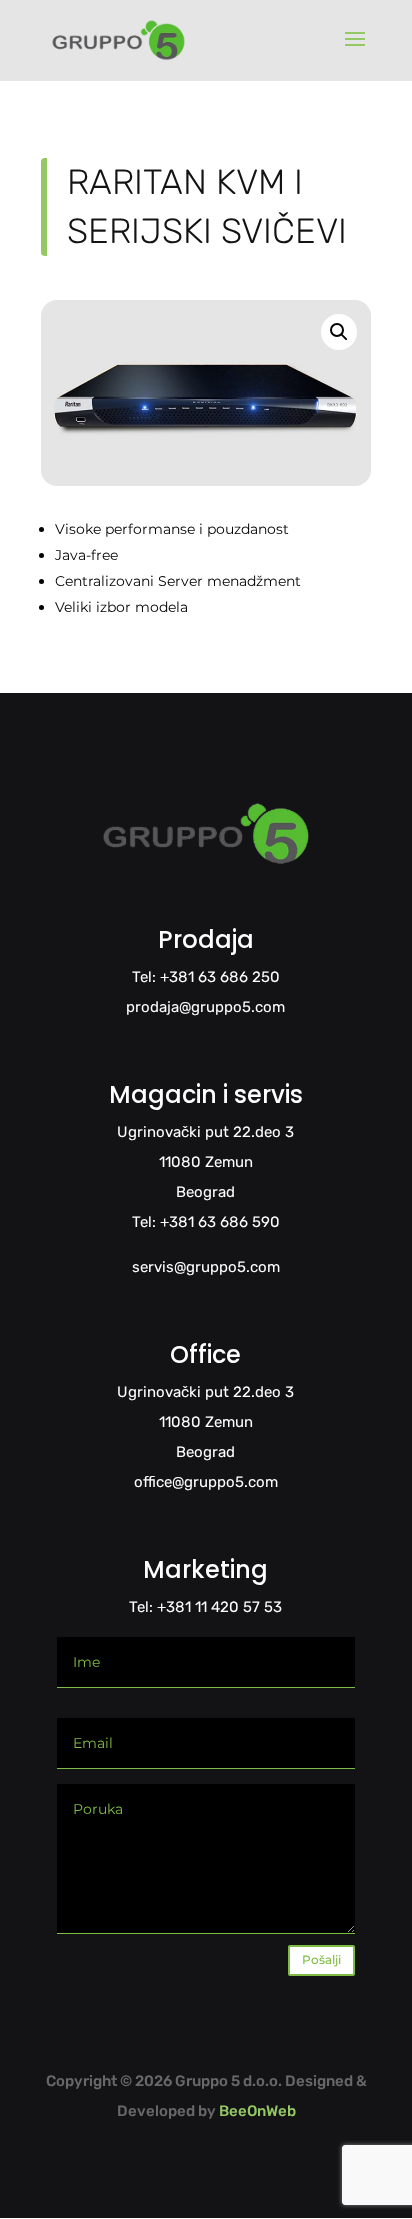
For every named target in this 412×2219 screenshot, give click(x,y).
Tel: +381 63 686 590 (206, 1222)
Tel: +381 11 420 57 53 (205, 1607)
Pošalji (321, 1959)
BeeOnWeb (257, 2111)
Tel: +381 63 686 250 (206, 977)
